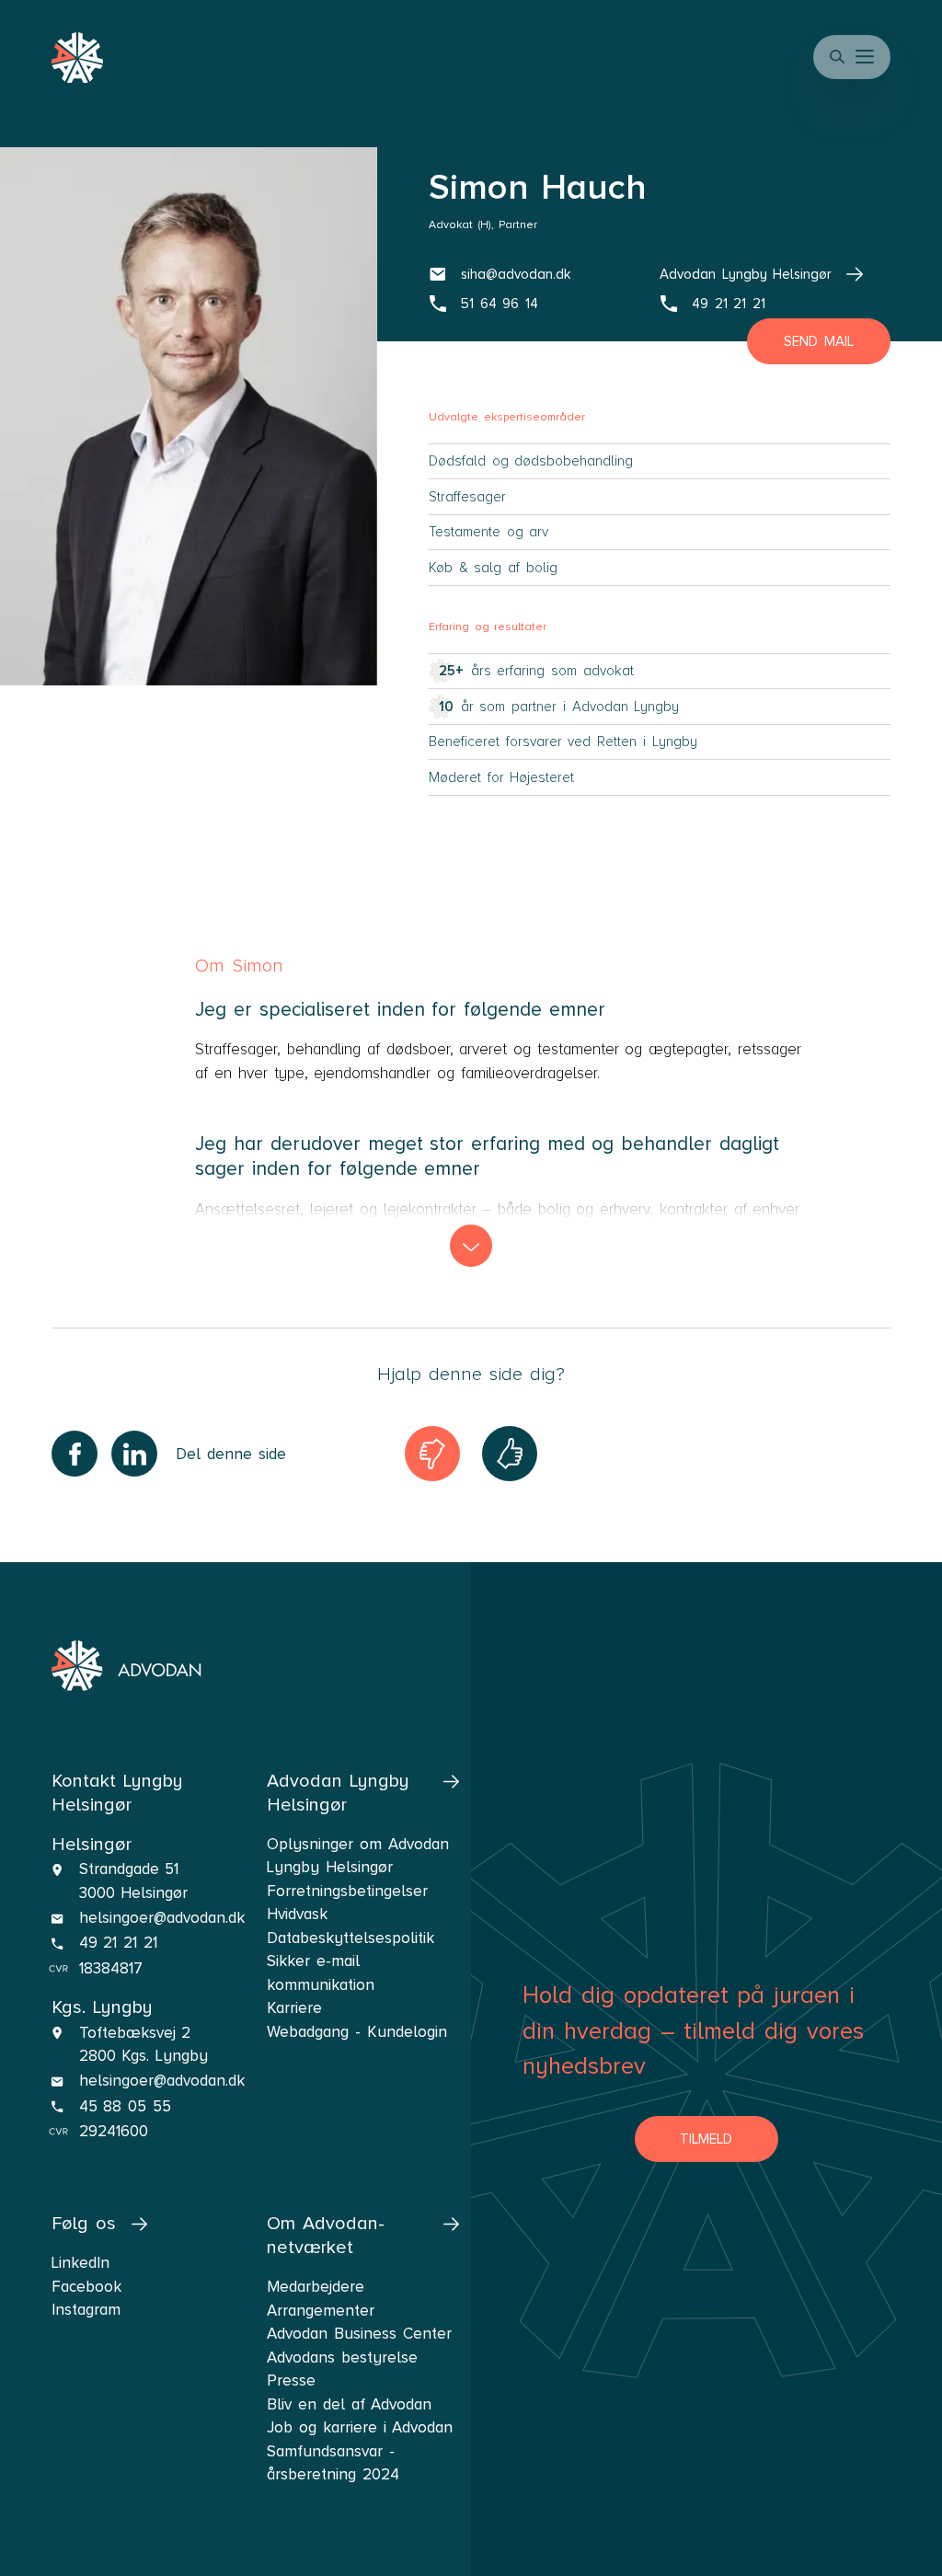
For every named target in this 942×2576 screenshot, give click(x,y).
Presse (291, 2380)
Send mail (819, 341)
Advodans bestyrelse (342, 2357)
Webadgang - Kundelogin (356, 2032)
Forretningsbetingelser (347, 1891)
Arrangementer (321, 2311)
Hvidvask (297, 1914)
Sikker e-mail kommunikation (321, 1973)
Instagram (86, 2310)
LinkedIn (80, 2263)
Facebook (86, 2287)
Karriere (294, 2008)
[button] (867, 57)
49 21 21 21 (118, 1943)
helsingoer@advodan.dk (162, 1918)
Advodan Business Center (359, 2334)
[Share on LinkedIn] (134, 1454)
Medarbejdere (316, 2287)
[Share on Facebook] (75, 1454)
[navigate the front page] (126, 1666)
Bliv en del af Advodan (349, 2404)
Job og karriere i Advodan (360, 2427)
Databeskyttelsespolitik (350, 1938)
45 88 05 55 (125, 2106)
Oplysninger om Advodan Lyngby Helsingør (357, 1856)
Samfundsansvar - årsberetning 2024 (333, 2463)
